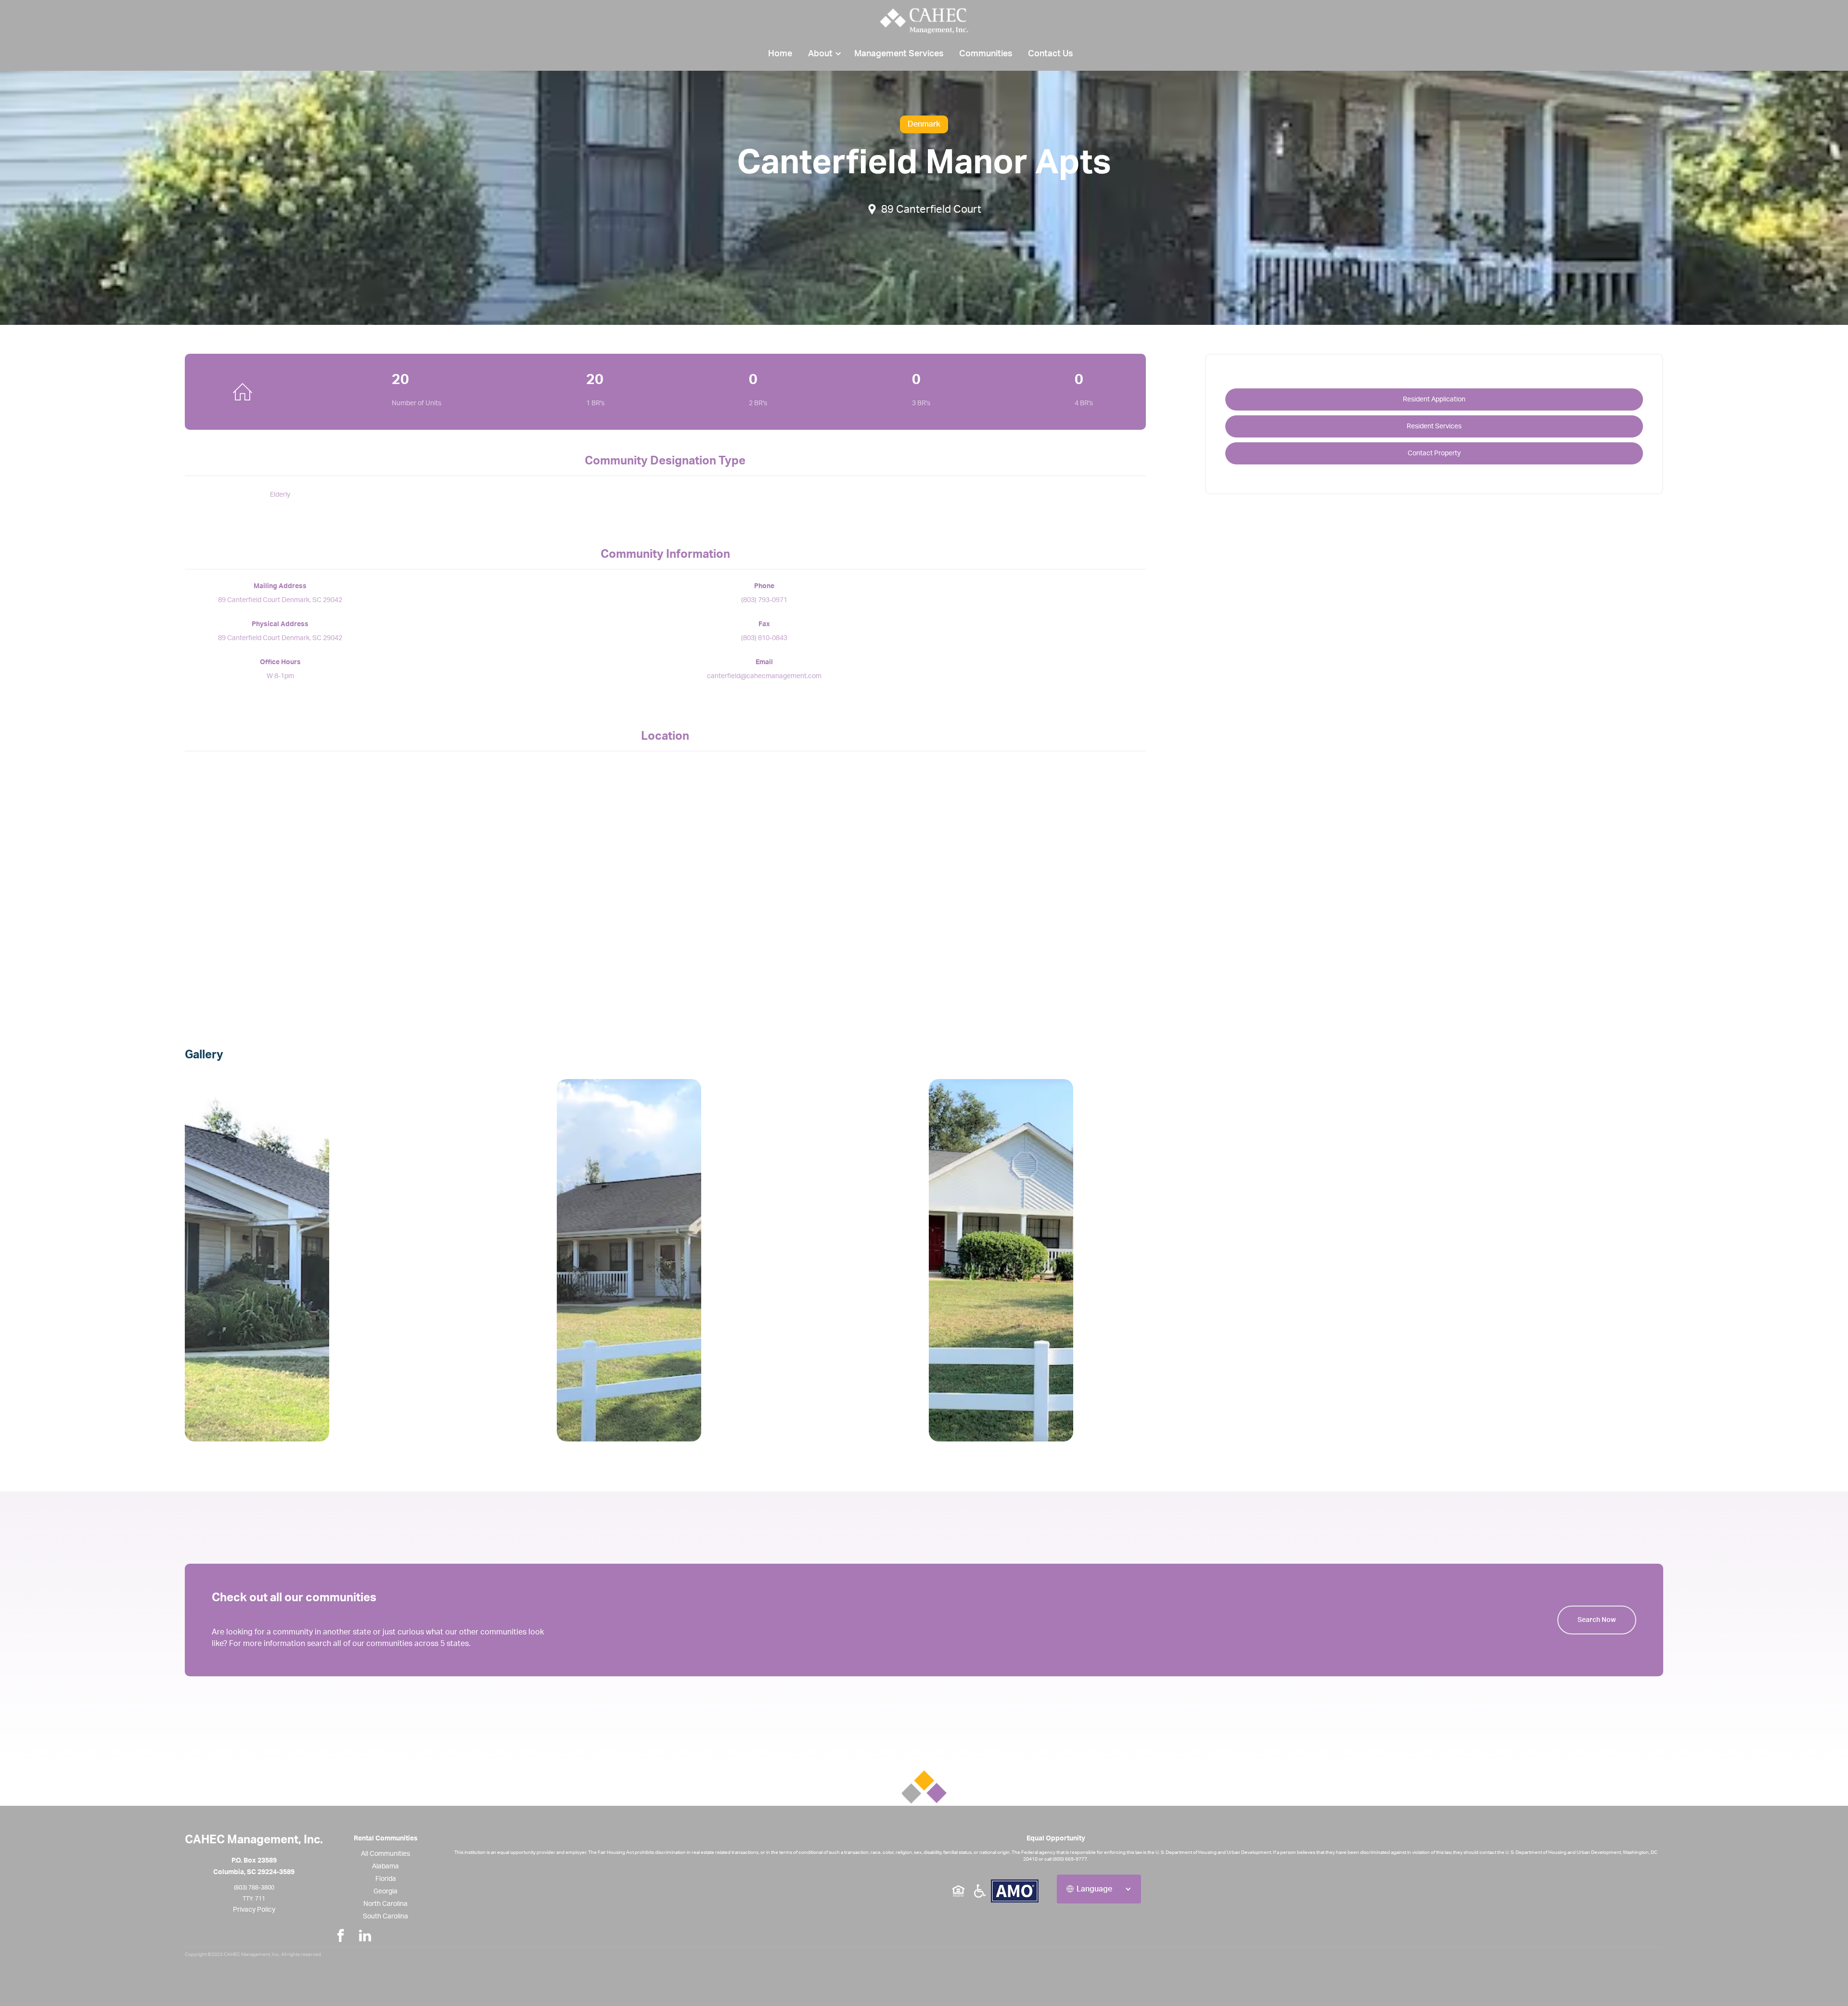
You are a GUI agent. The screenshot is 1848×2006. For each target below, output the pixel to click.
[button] (823, 54)
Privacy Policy (254, 1910)
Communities (986, 54)
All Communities (385, 1854)
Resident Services (1434, 426)
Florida (386, 1879)
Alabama (385, 1866)
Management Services (899, 54)
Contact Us (1051, 54)
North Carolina (385, 1904)
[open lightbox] (366, 1260)
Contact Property (1434, 453)
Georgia (385, 1891)
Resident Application (1434, 399)
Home (780, 54)
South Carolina (385, 1916)
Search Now (1597, 1620)
